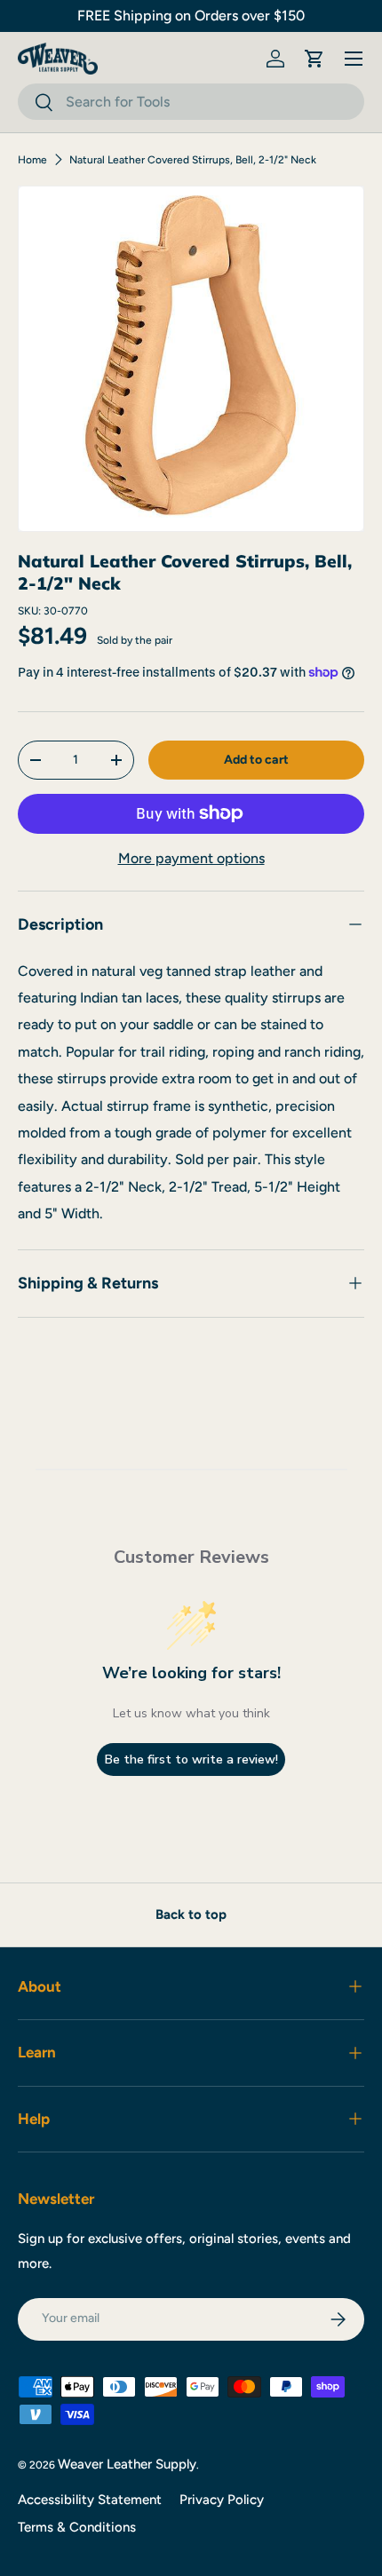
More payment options (191, 858)
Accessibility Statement (90, 2500)
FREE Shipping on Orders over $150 (191, 16)
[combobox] (191, 102)
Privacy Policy (222, 2500)
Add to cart (256, 760)
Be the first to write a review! (191, 1760)
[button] (314, 59)
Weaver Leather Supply (127, 2464)
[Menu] (354, 59)
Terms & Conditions (77, 2527)
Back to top (191, 1914)
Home (32, 160)
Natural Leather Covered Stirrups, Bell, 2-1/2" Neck (193, 160)
